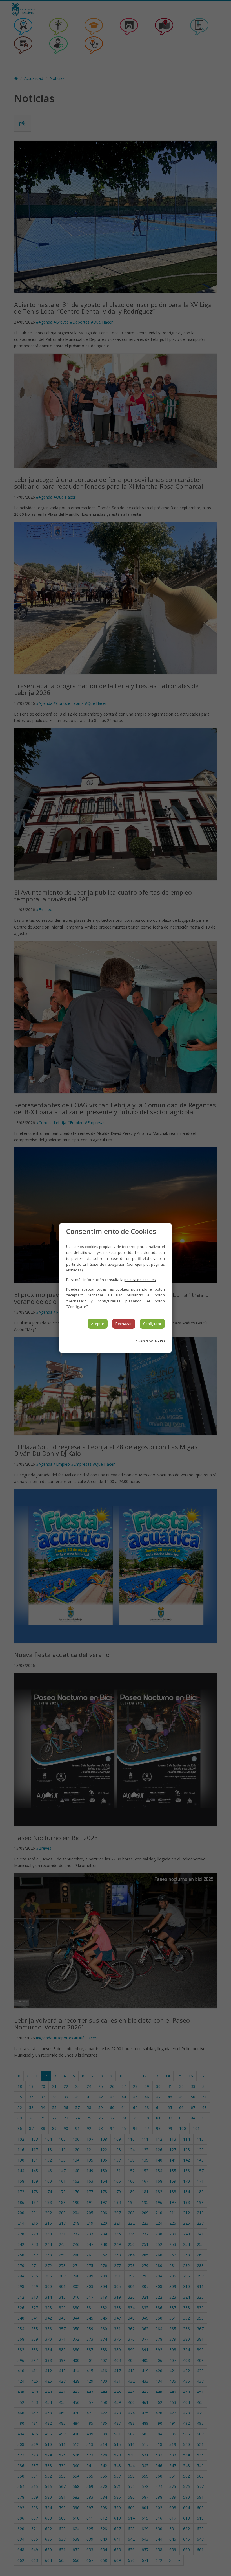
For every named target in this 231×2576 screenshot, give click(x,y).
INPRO (159, 1341)
